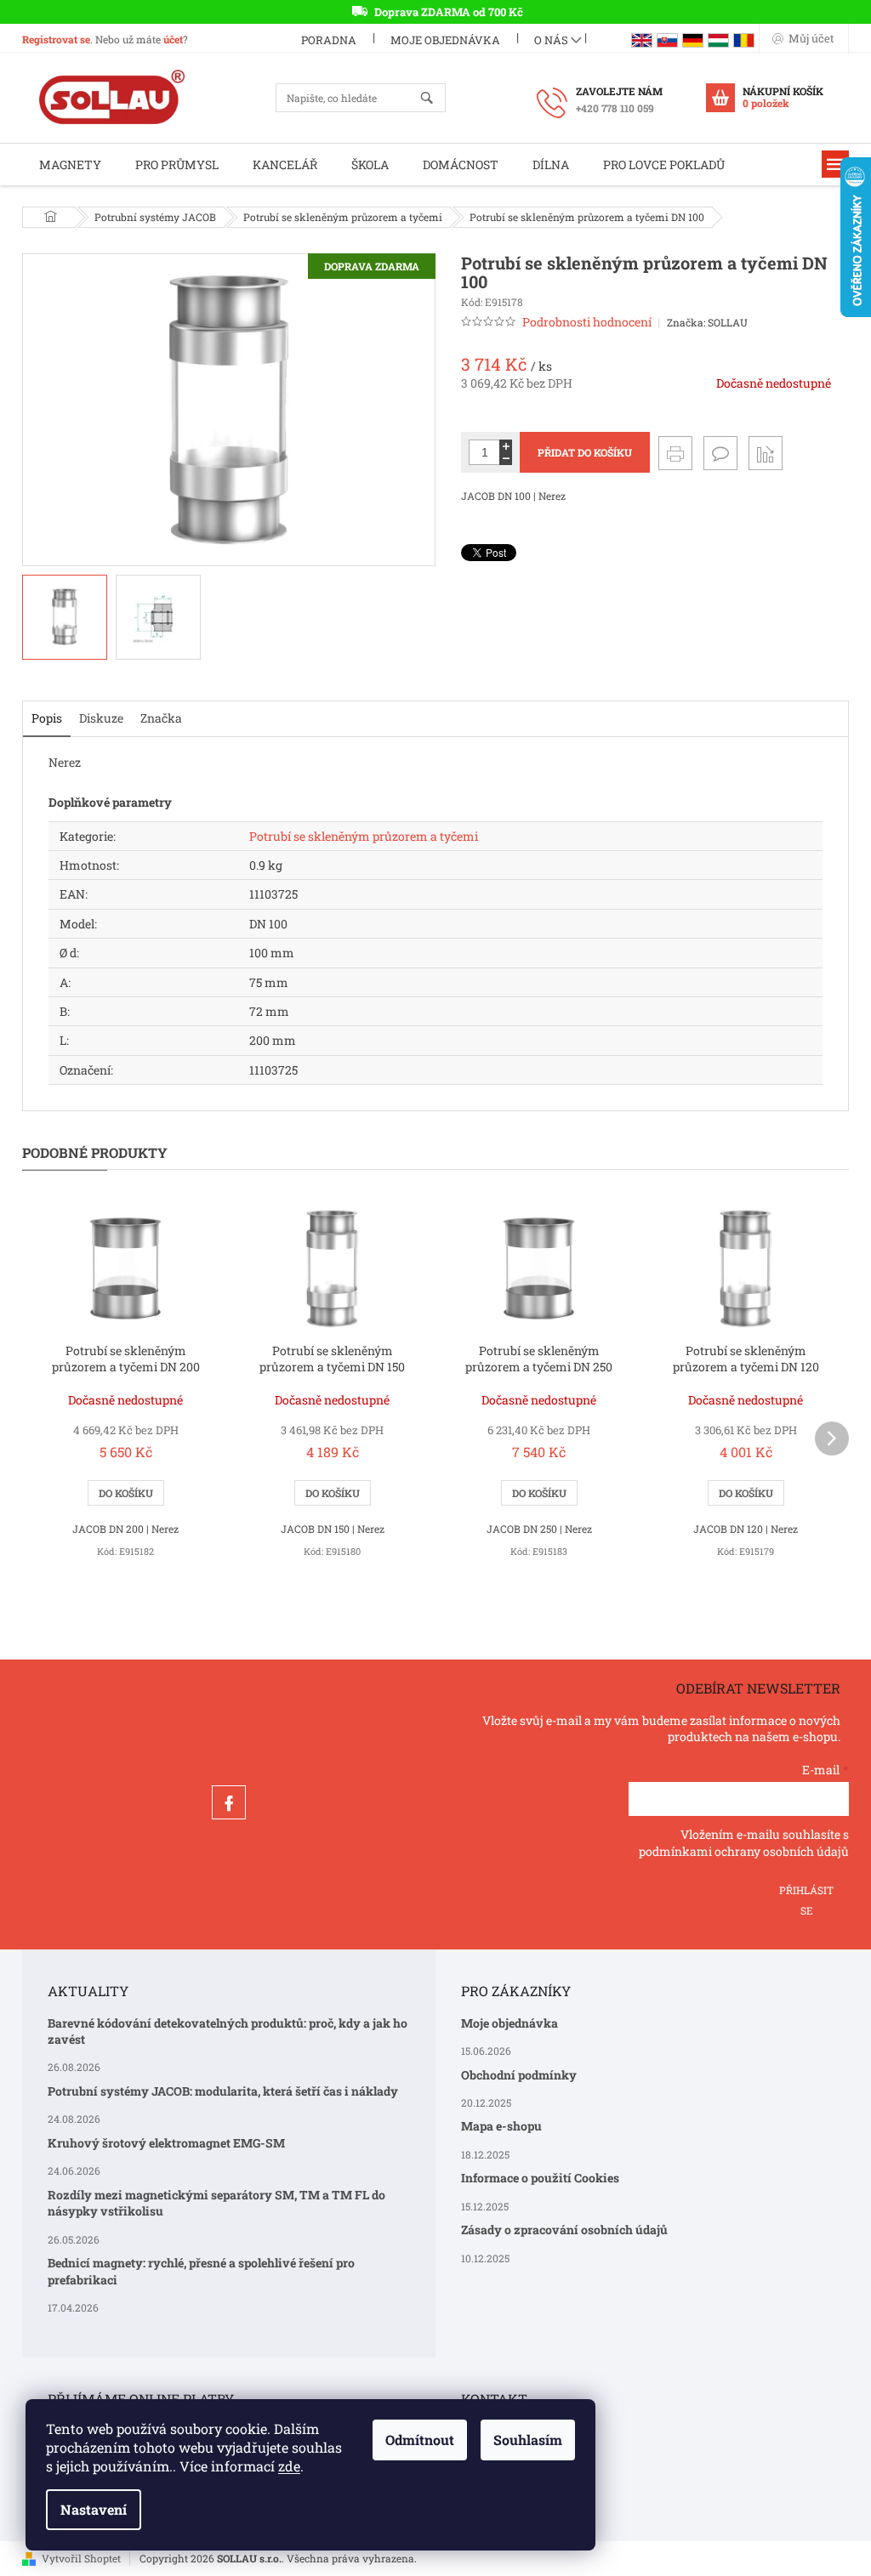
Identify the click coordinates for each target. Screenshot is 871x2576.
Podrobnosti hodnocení (587, 322)
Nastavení (94, 2509)
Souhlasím (528, 2440)
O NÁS (551, 40)
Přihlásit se (806, 1896)
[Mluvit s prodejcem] (720, 453)
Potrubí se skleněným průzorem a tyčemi (364, 836)
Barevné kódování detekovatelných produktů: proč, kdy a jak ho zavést (228, 2031)
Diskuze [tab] (101, 718)
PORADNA (329, 40)
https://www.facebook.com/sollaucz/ (229, 1802)
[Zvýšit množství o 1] (506, 446)
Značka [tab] (161, 718)
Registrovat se (56, 39)
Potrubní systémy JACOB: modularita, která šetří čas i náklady (223, 2091)
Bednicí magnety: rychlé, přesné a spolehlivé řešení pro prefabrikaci (201, 2271)
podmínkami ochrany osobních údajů (744, 1851)
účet (173, 39)
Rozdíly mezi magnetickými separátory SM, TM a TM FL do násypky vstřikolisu (216, 2203)
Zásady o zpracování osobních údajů (564, 2230)
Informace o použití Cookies (540, 2178)
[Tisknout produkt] (675, 453)
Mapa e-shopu (501, 2126)
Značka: (707, 322)
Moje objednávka (445, 40)
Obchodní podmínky (519, 2075)
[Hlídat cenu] (766, 453)
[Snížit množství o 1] (506, 459)
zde (289, 2466)
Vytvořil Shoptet (81, 2558)
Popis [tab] (47, 718)
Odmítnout (420, 2440)
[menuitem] (70, 165)
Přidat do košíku (585, 452)
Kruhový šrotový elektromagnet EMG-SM (166, 2143)
